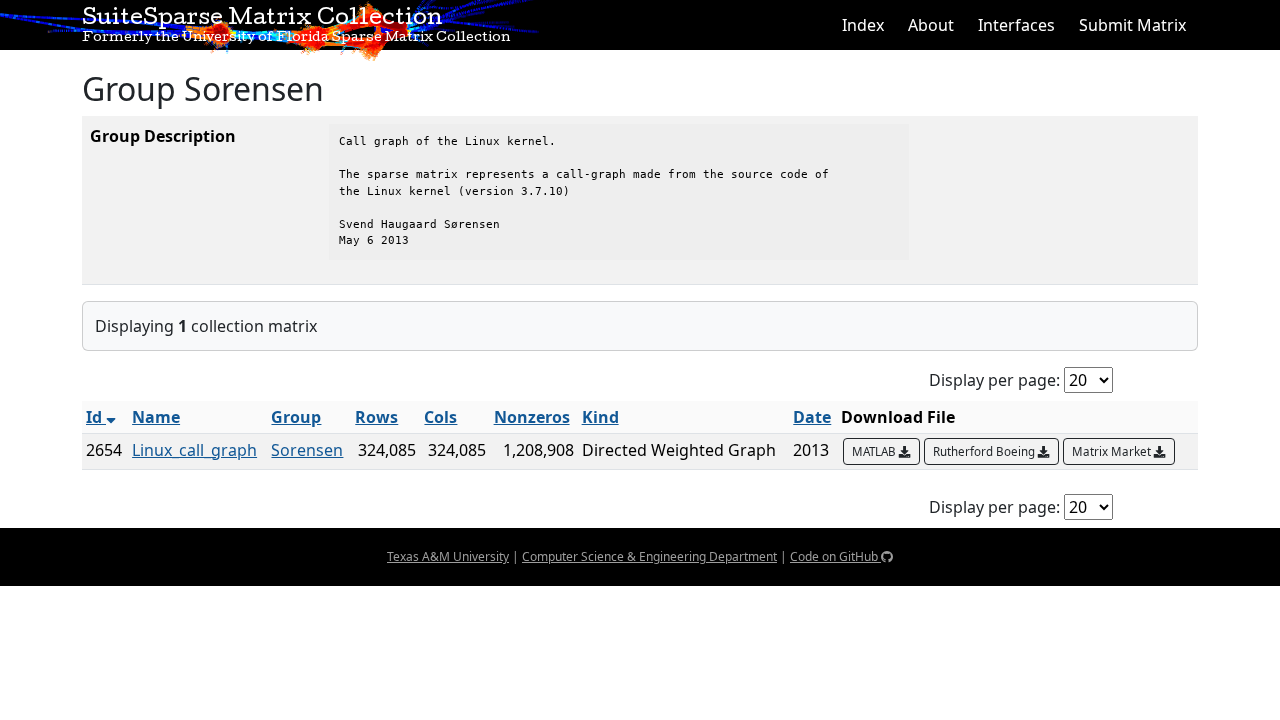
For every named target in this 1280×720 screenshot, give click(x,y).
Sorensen (307, 450)
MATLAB (875, 451)
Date (812, 417)
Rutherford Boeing (985, 451)
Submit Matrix (1132, 25)
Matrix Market (1113, 451)
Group (296, 417)
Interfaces (1016, 25)
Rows (376, 417)
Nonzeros (532, 417)
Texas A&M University (448, 556)
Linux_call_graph (194, 450)
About (931, 25)
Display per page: (994, 380)
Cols (440, 417)
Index (863, 25)
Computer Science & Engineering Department (649, 556)
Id (96, 417)
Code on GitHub (835, 556)
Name (156, 417)
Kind (600, 417)
